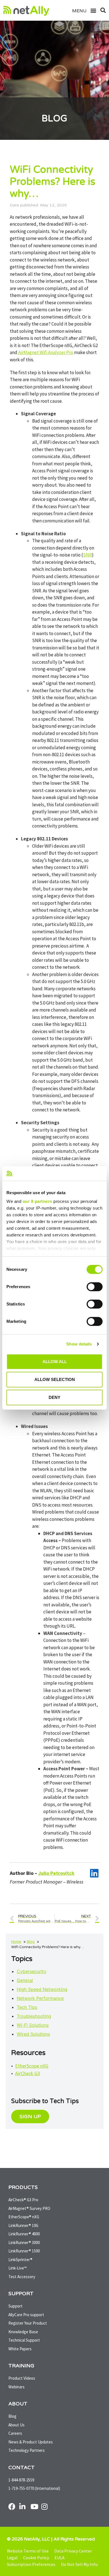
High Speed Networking (42, 1989)
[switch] (95, 1287)
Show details (79, 1344)
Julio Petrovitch (56, 1873)
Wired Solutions (33, 2034)
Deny (54, 1397)
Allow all (55, 1362)
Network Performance (40, 1998)
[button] (91, 10)
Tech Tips (27, 2007)
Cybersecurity (32, 1971)
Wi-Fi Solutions (33, 2025)
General (25, 1980)
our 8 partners (37, 1201)
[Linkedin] (94, 1873)
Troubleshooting (34, 2016)
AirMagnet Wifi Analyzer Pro (45, 352)
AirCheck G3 (28, 2073)
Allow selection (55, 1379)
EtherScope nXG (32, 2066)
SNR (87, 555)
